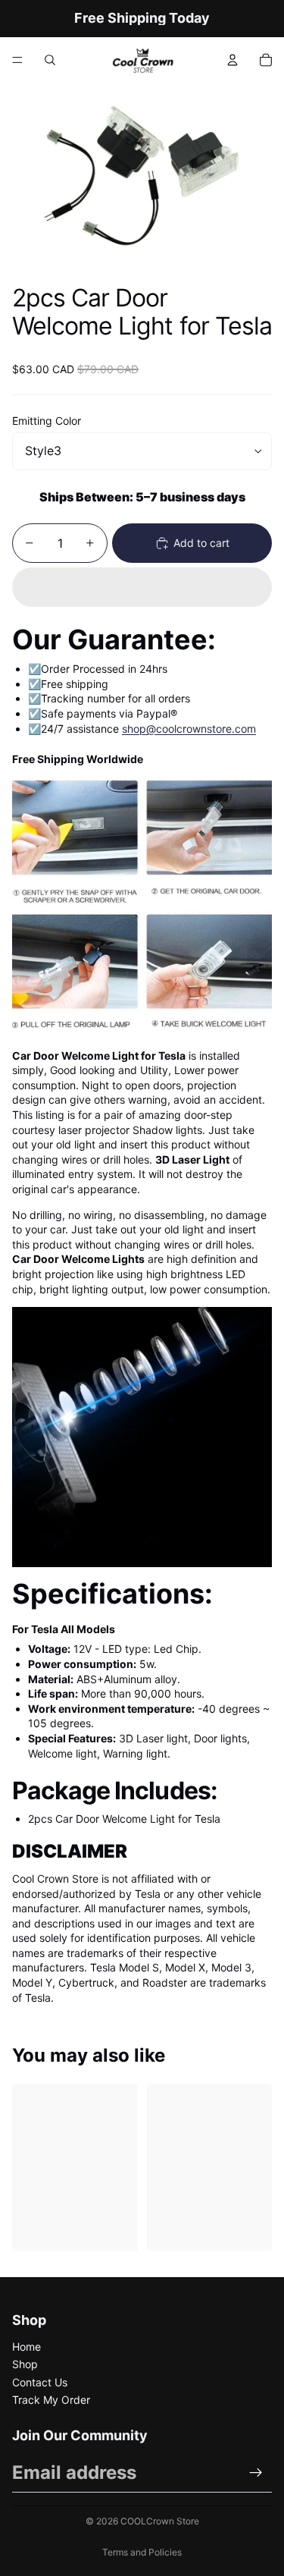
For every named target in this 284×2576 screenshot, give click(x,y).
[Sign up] (256, 2473)
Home (27, 2347)
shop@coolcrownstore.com (189, 729)
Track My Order (51, 2400)
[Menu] (17, 60)
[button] (142, 587)
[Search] (50, 60)
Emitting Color (47, 421)
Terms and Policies (142, 2552)
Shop (25, 2364)
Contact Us (40, 2382)
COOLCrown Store (160, 2521)
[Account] (233, 60)
